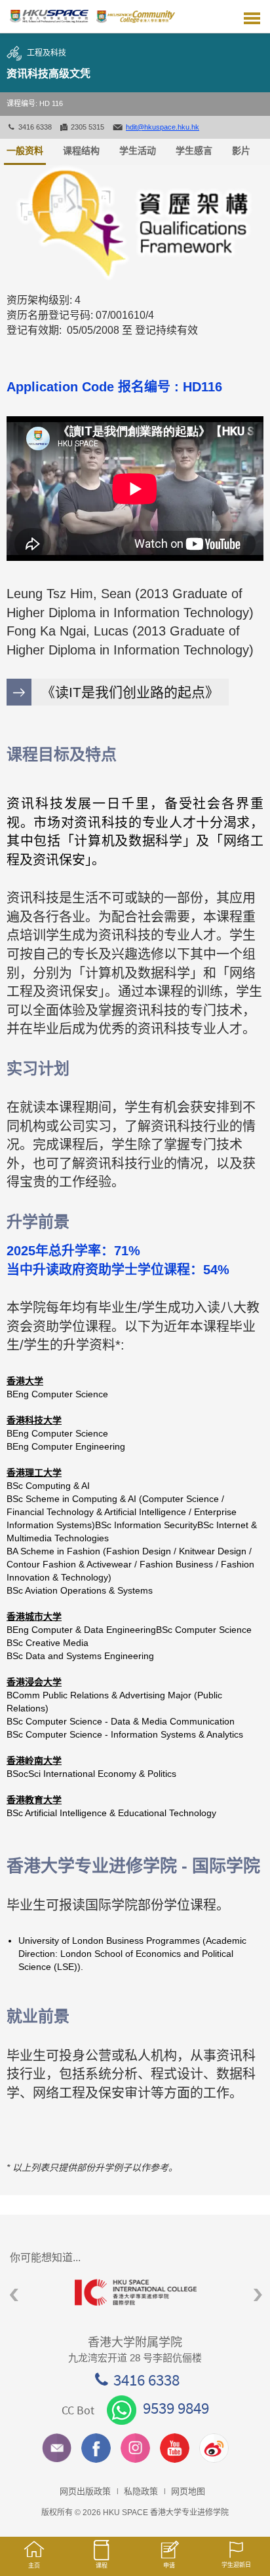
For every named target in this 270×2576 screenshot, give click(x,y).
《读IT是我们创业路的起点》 (130, 692)
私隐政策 (141, 2491)
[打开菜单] (252, 16)
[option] (135, 2292)
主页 (34, 2566)
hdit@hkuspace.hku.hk (163, 127)
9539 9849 (176, 2408)
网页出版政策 (85, 2491)
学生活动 (138, 151)
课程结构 (81, 151)
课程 (102, 2566)
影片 (241, 151)
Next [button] (258, 2295)
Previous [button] (14, 2295)
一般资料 (25, 151)
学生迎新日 (236, 2565)
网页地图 (188, 2491)
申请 (169, 2566)
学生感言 (194, 151)
